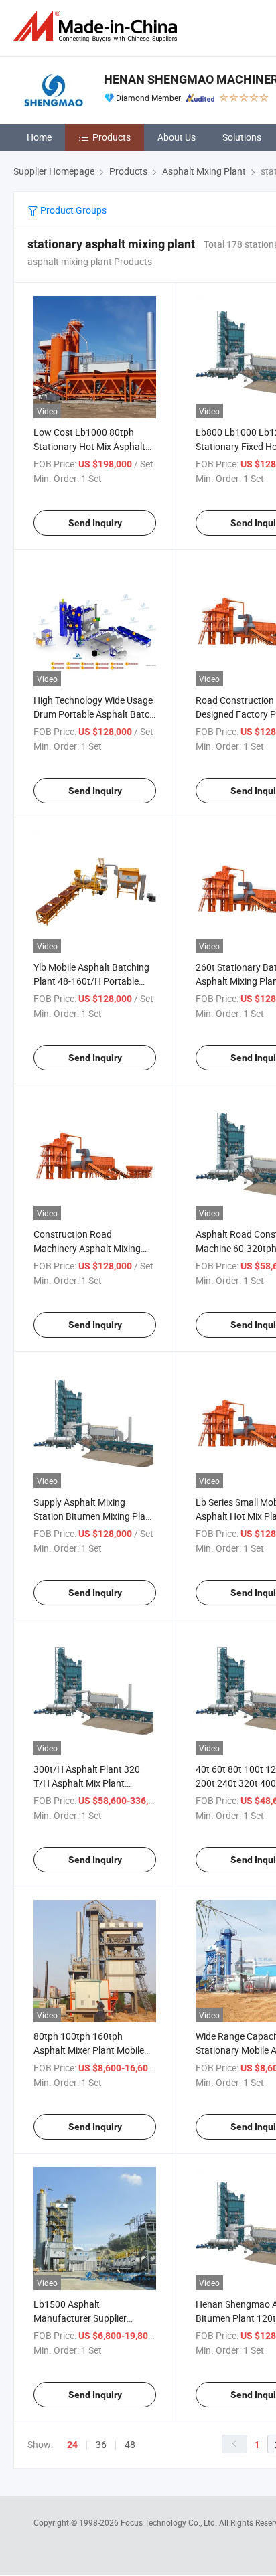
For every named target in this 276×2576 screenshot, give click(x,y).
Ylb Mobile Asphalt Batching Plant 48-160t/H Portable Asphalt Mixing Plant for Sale (93, 981)
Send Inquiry (95, 523)
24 (72, 2445)
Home (39, 137)
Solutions (242, 137)
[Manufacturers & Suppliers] (98, 26)
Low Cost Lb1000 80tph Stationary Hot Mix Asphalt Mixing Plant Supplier (89, 446)
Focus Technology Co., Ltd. (170, 2522)
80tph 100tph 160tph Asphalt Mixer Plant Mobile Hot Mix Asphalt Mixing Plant (93, 2050)
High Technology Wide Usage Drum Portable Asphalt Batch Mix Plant (94, 714)
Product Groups (72, 210)
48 (130, 2444)
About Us (177, 137)
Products (112, 137)
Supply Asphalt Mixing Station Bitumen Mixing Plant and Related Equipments (94, 1516)
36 (101, 2444)
